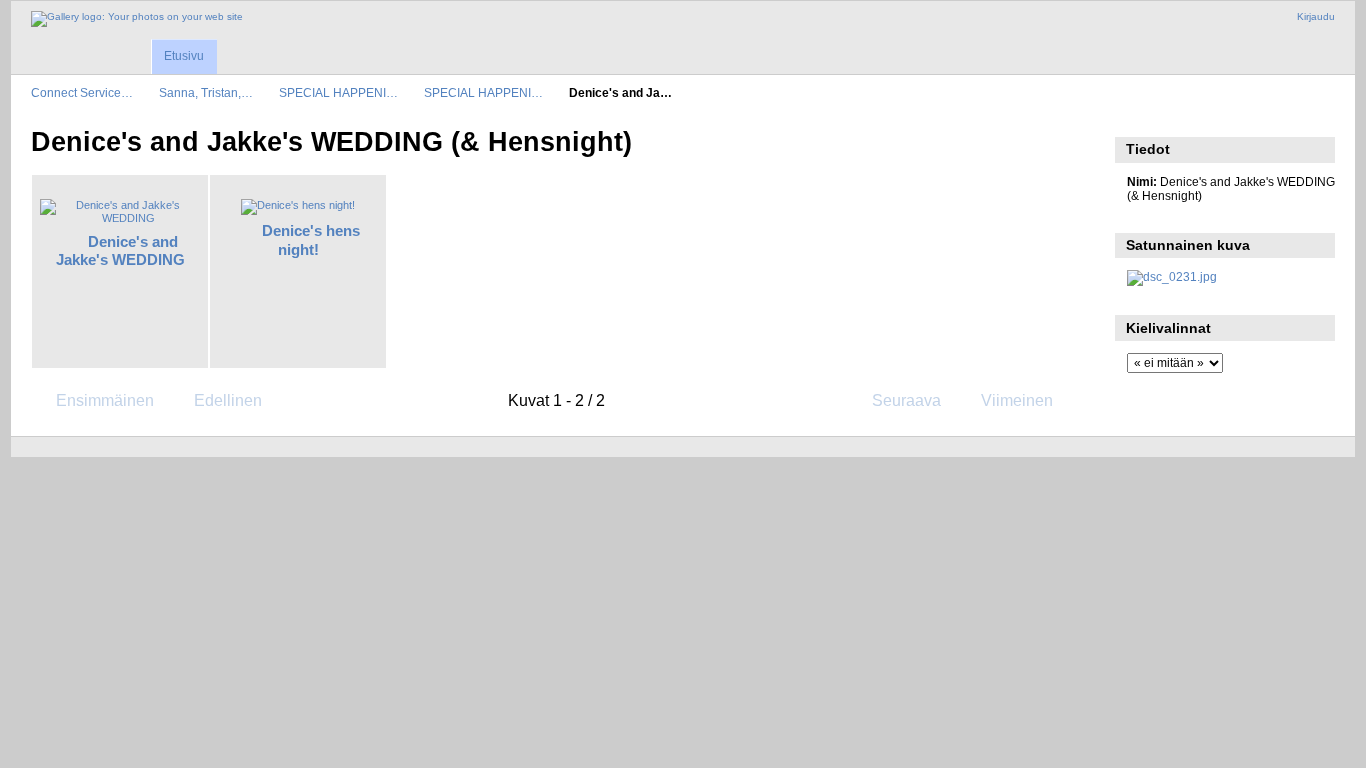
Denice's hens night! (311, 240)
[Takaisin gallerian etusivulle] (137, 19)
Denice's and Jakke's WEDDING (120, 251)
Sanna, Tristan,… (206, 92)
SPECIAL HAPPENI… (338, 92)
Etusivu (184, 56)
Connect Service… (82, 92)
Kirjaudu (1316, 16)
